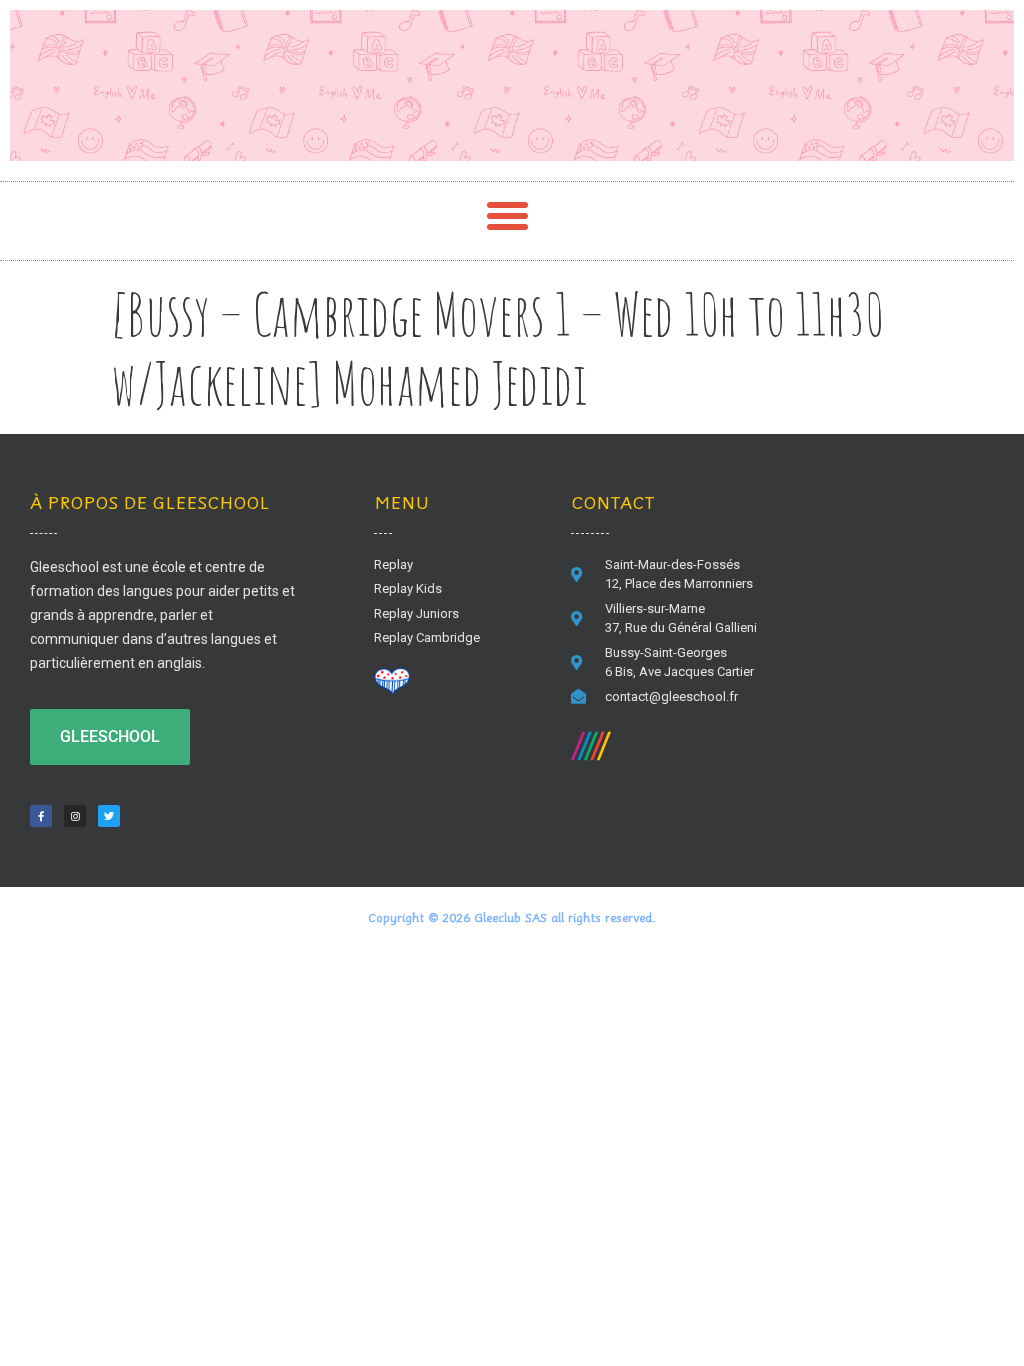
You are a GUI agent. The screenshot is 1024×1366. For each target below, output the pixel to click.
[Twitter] (109, 816)
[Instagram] (75, 816)
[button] (507, 216)
